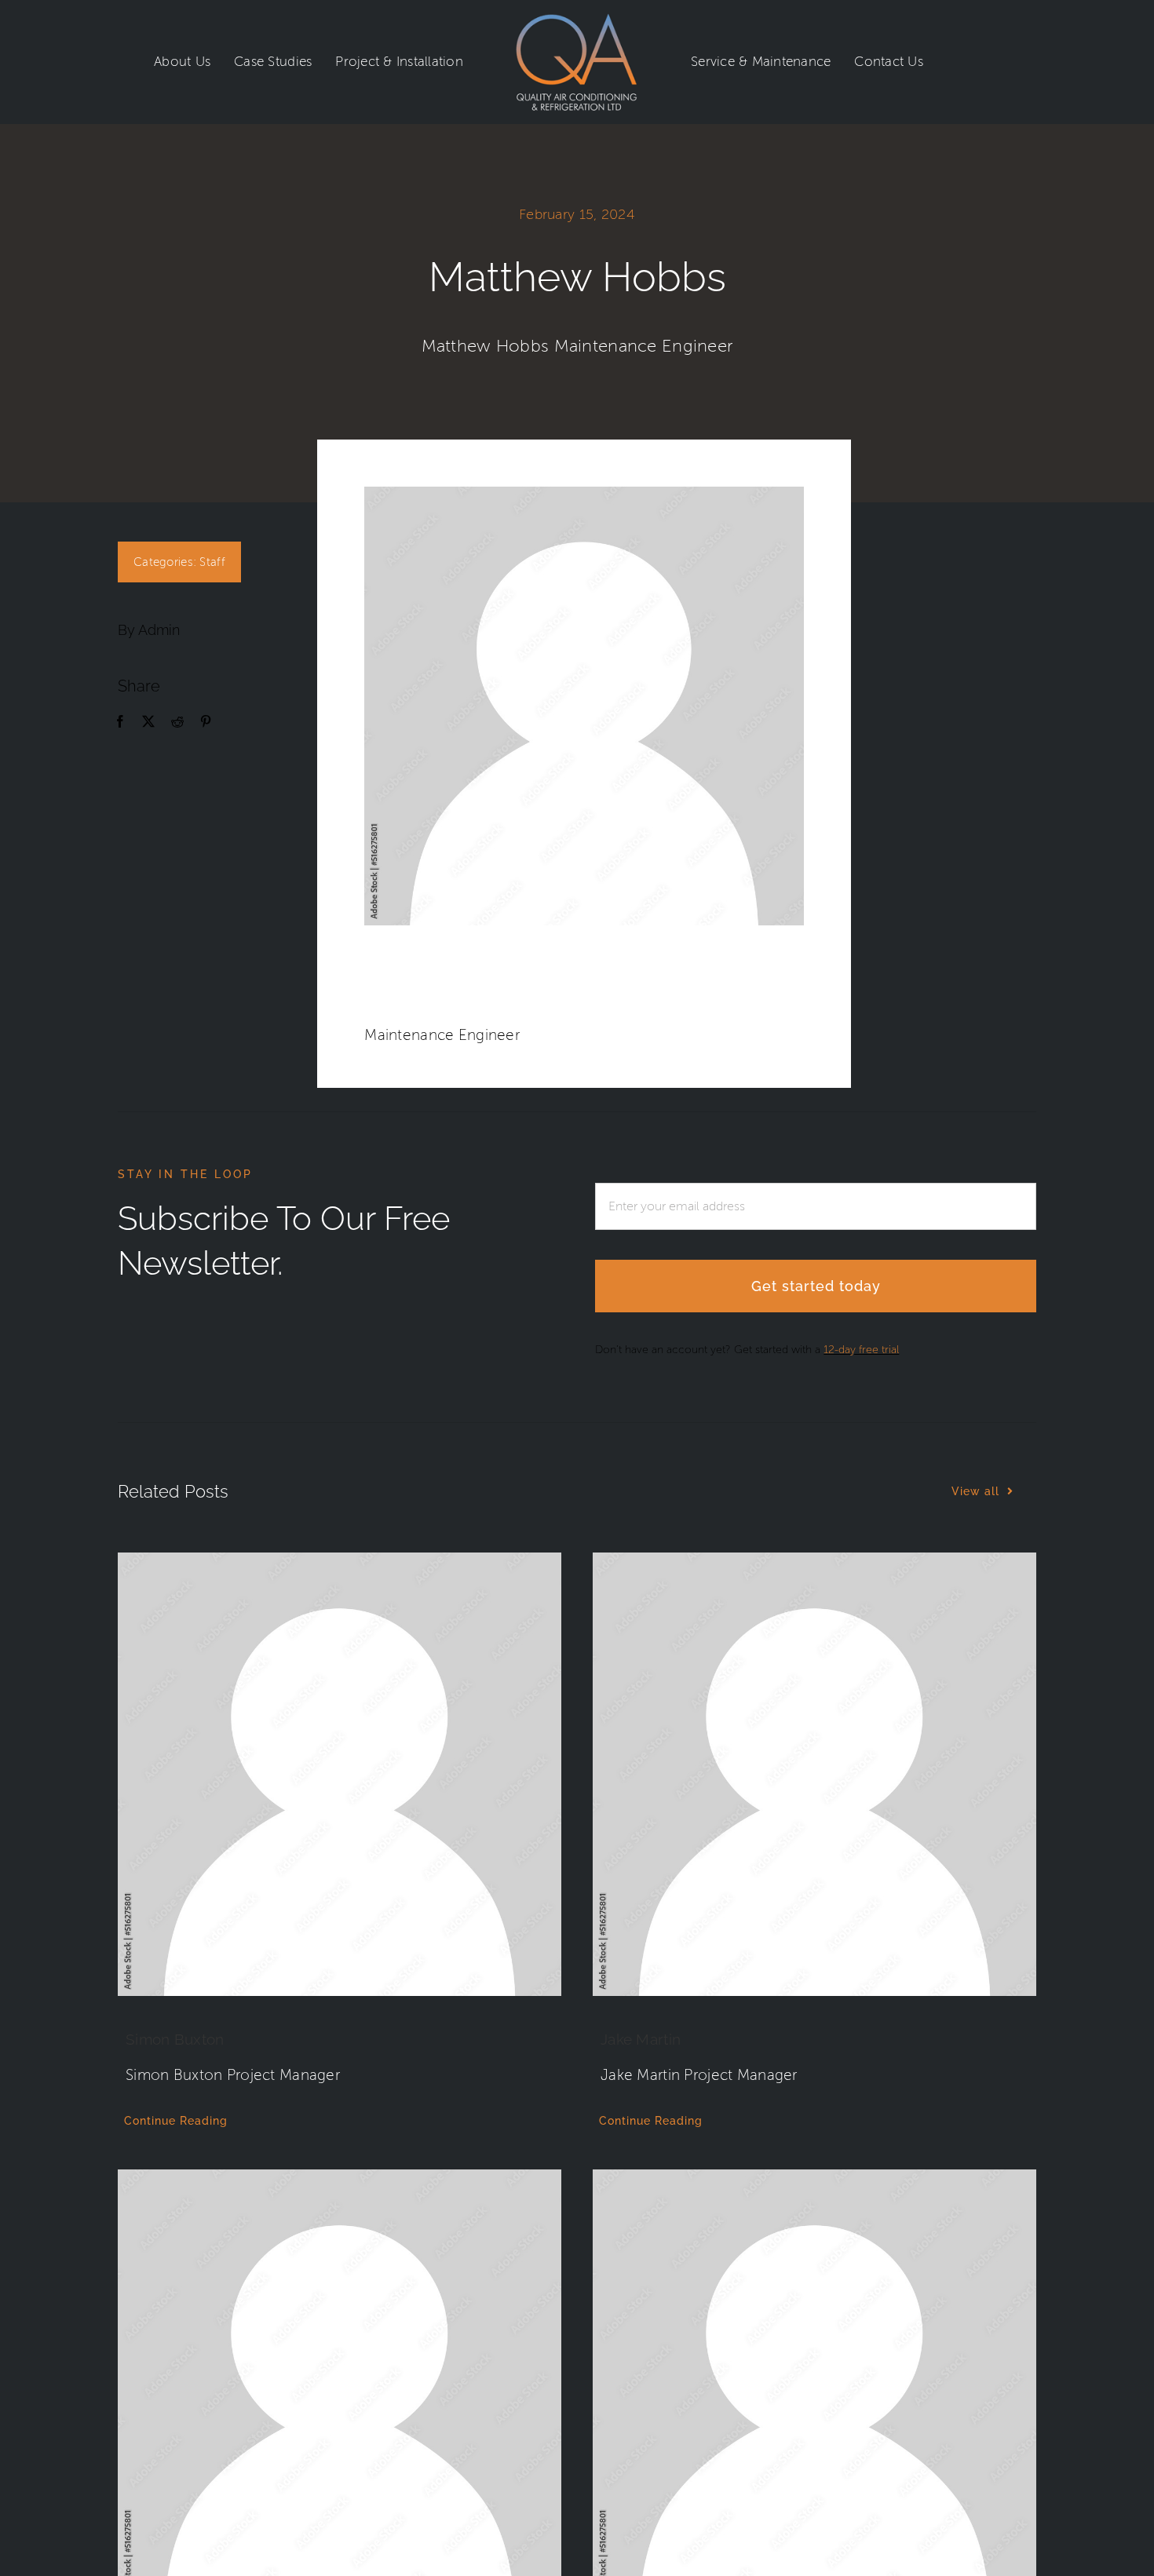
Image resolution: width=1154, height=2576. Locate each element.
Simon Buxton (175, 2039)
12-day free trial (861, 1350)
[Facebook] (120, 722)
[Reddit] (177, 722)
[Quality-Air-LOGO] (577, 21)
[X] (148, 722)
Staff (212, 562)
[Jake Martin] (814, 1774)
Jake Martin (641, 2039)
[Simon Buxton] (340, 1774)
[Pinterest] (206, 722)
